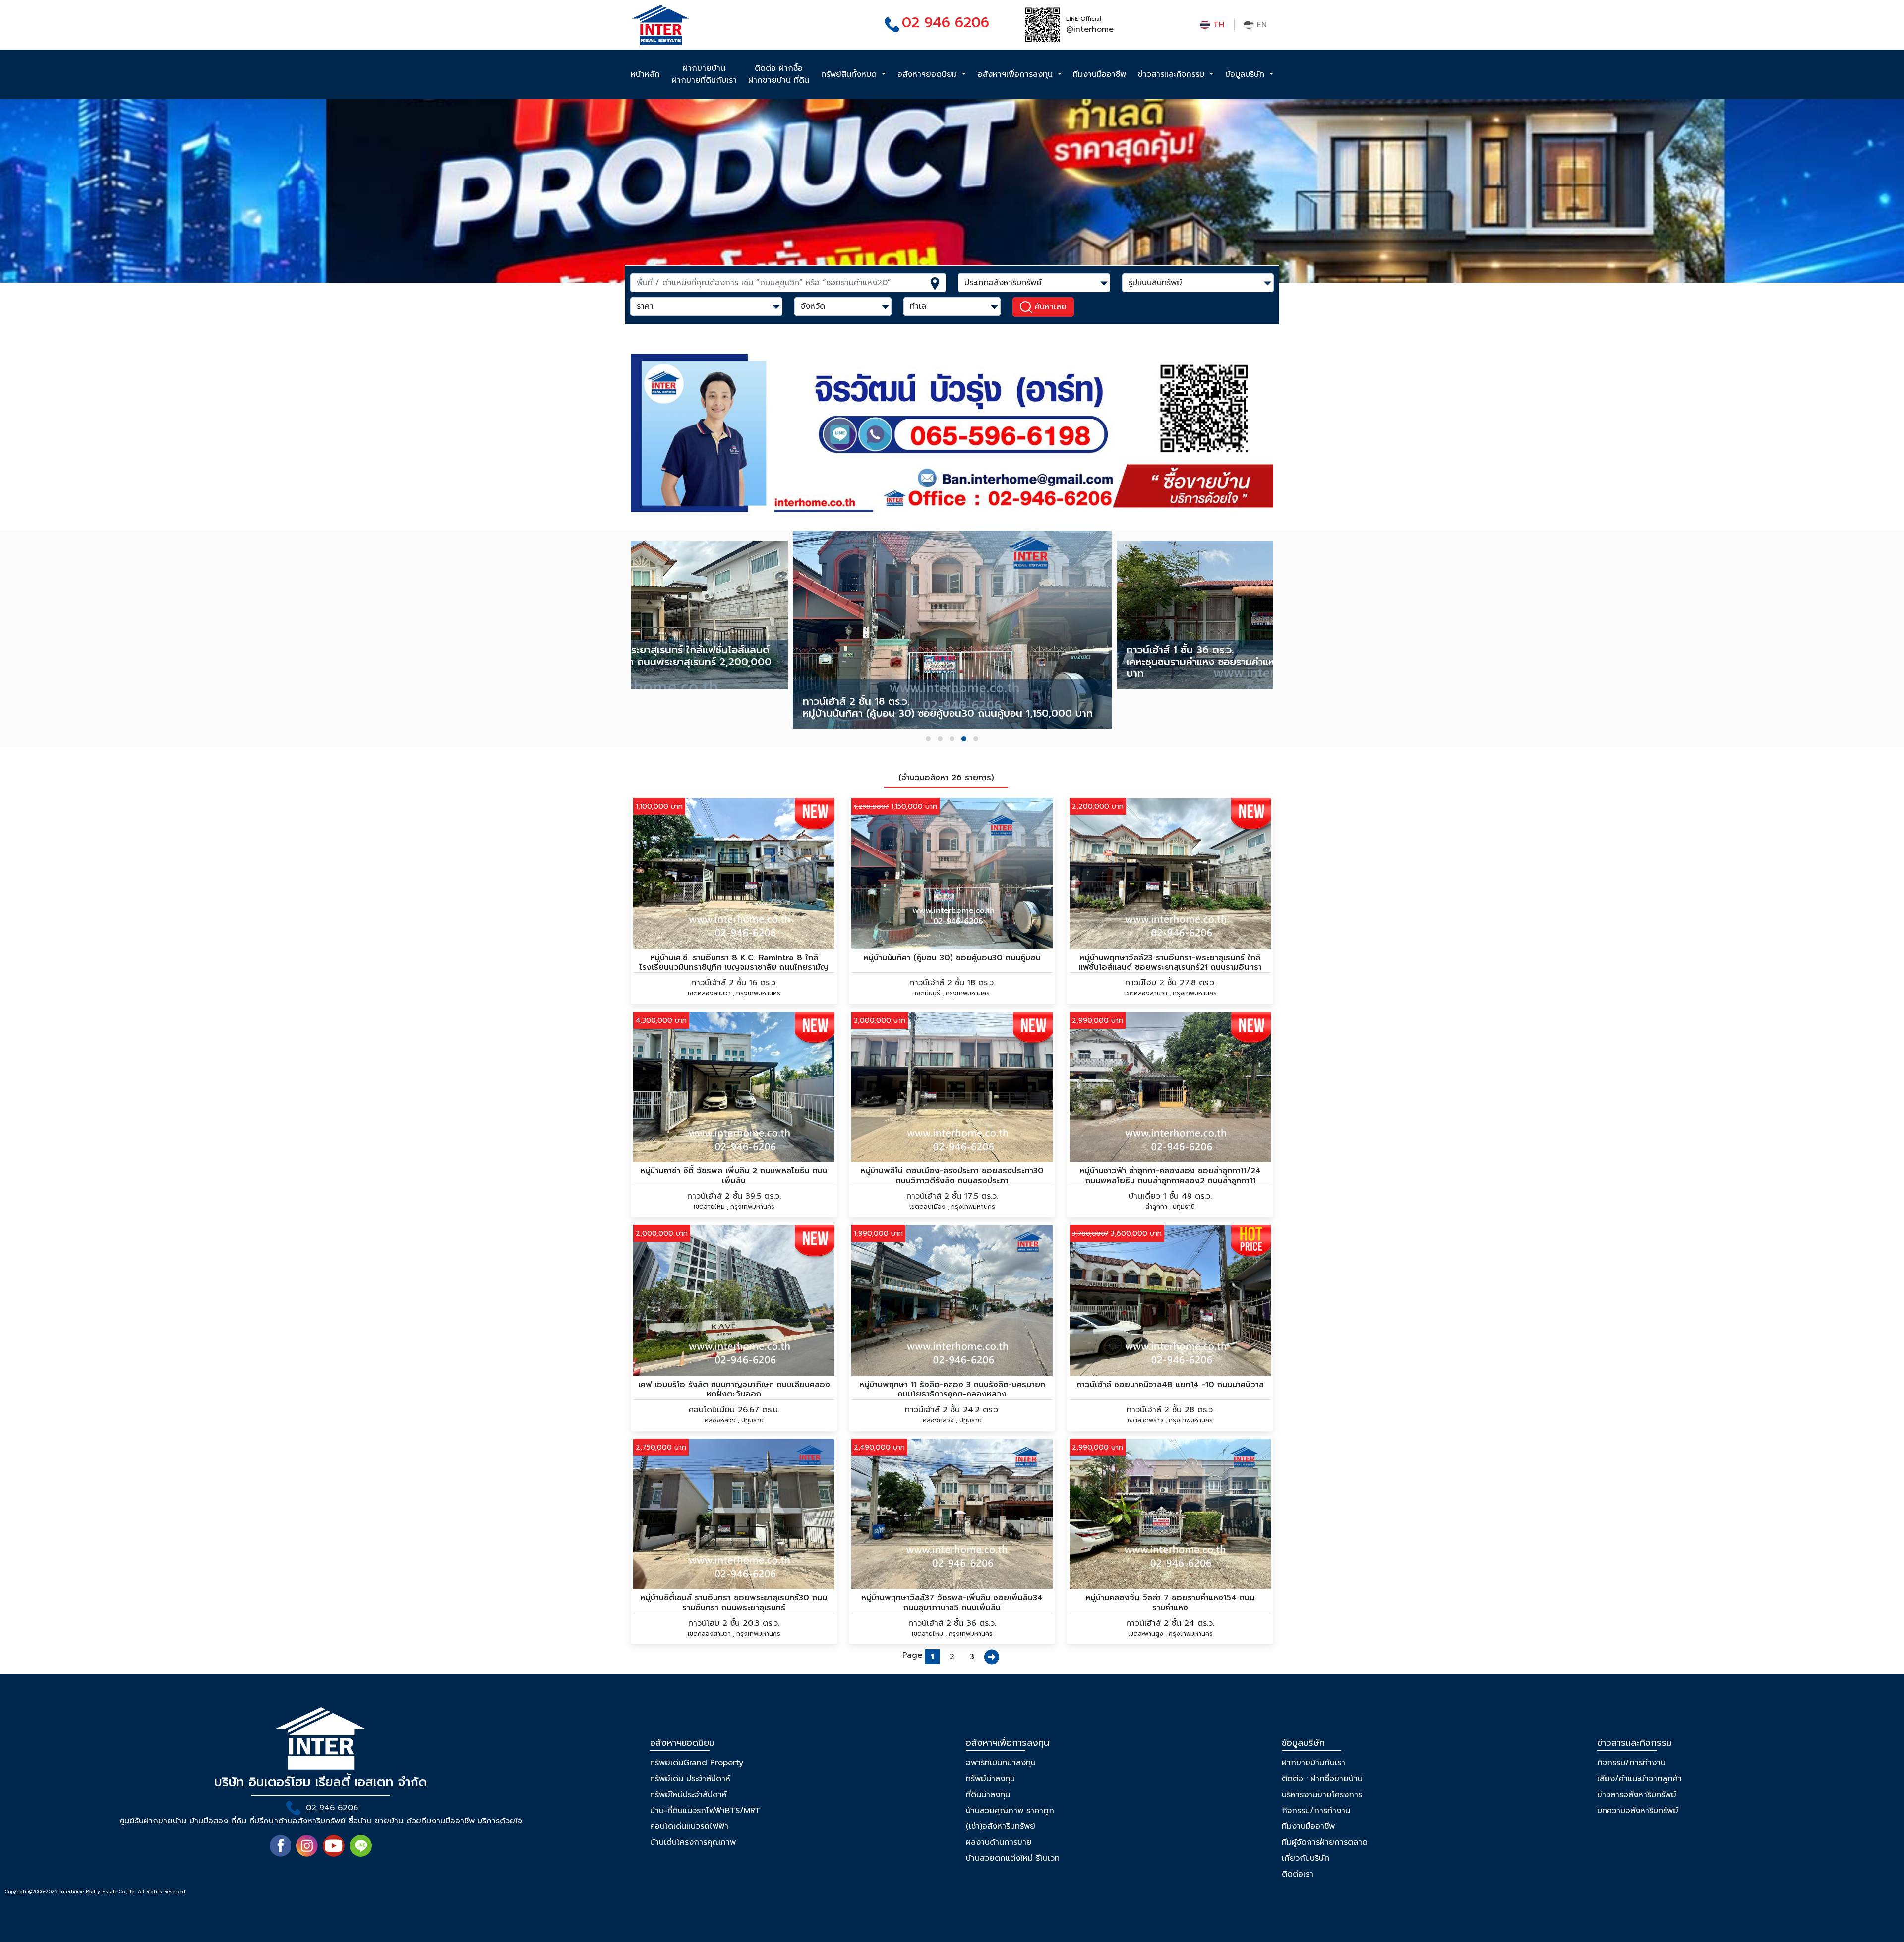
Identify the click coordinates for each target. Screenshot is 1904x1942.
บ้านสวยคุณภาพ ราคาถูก (1010, 1811)
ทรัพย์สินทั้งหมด (850, 74)
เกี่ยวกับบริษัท (1306, 1858)
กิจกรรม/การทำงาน (1316, 1811)
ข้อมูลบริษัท (1246, 74)
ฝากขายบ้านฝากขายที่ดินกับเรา (704, 74)
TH (1217, 25)
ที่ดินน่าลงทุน (988, 1795)
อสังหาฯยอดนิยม (929, 74)
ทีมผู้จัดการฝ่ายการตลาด (1325, 1842)
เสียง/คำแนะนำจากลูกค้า (1639, 1779)
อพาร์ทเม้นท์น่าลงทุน (1001, 1763)
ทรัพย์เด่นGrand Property (697, 1763)
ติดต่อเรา (1298, 1874)
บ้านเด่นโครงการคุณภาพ (693, 1842)
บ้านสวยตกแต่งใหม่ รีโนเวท (1013, 1858)
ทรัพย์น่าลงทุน (990, 1779)
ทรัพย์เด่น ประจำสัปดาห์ (690, 1779)
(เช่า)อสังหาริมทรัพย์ (1001, 1826)
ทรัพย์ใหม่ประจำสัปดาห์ (688, 1795)
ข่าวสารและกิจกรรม (1173, 74)
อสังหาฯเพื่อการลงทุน (1017, 74)
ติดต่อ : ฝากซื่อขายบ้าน (1322, 1779)
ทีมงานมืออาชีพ (1100, 74)
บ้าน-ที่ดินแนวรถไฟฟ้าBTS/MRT (705, 1811)
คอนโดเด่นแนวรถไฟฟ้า (689, 1826)
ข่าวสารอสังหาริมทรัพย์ (1637, 1795)
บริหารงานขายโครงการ (1322, 1795)
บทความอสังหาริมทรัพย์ (1638, 1811)
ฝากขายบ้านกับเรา (1313, 1763)
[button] (928, 739)
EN (1260, 25)
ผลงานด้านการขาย (999, 1842)
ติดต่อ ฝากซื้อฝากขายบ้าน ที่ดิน (779, 74)
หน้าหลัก (645, 74)
